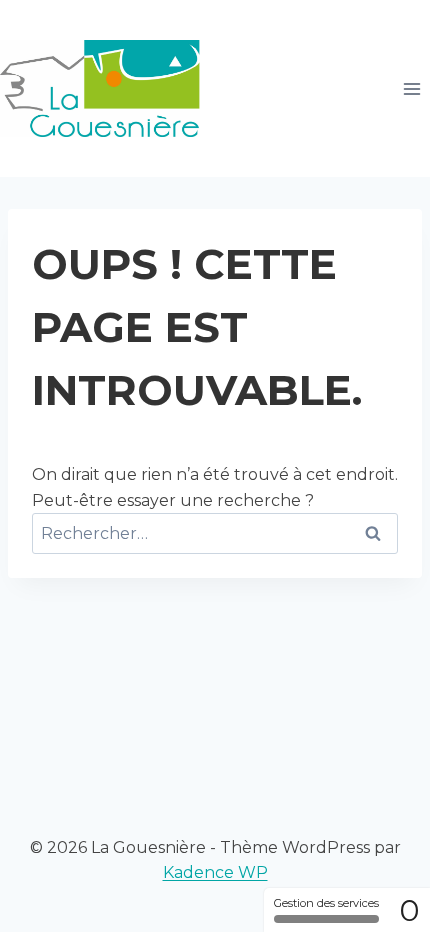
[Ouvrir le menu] (411, 88)
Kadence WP (215, 872)
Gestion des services (326, 903)
